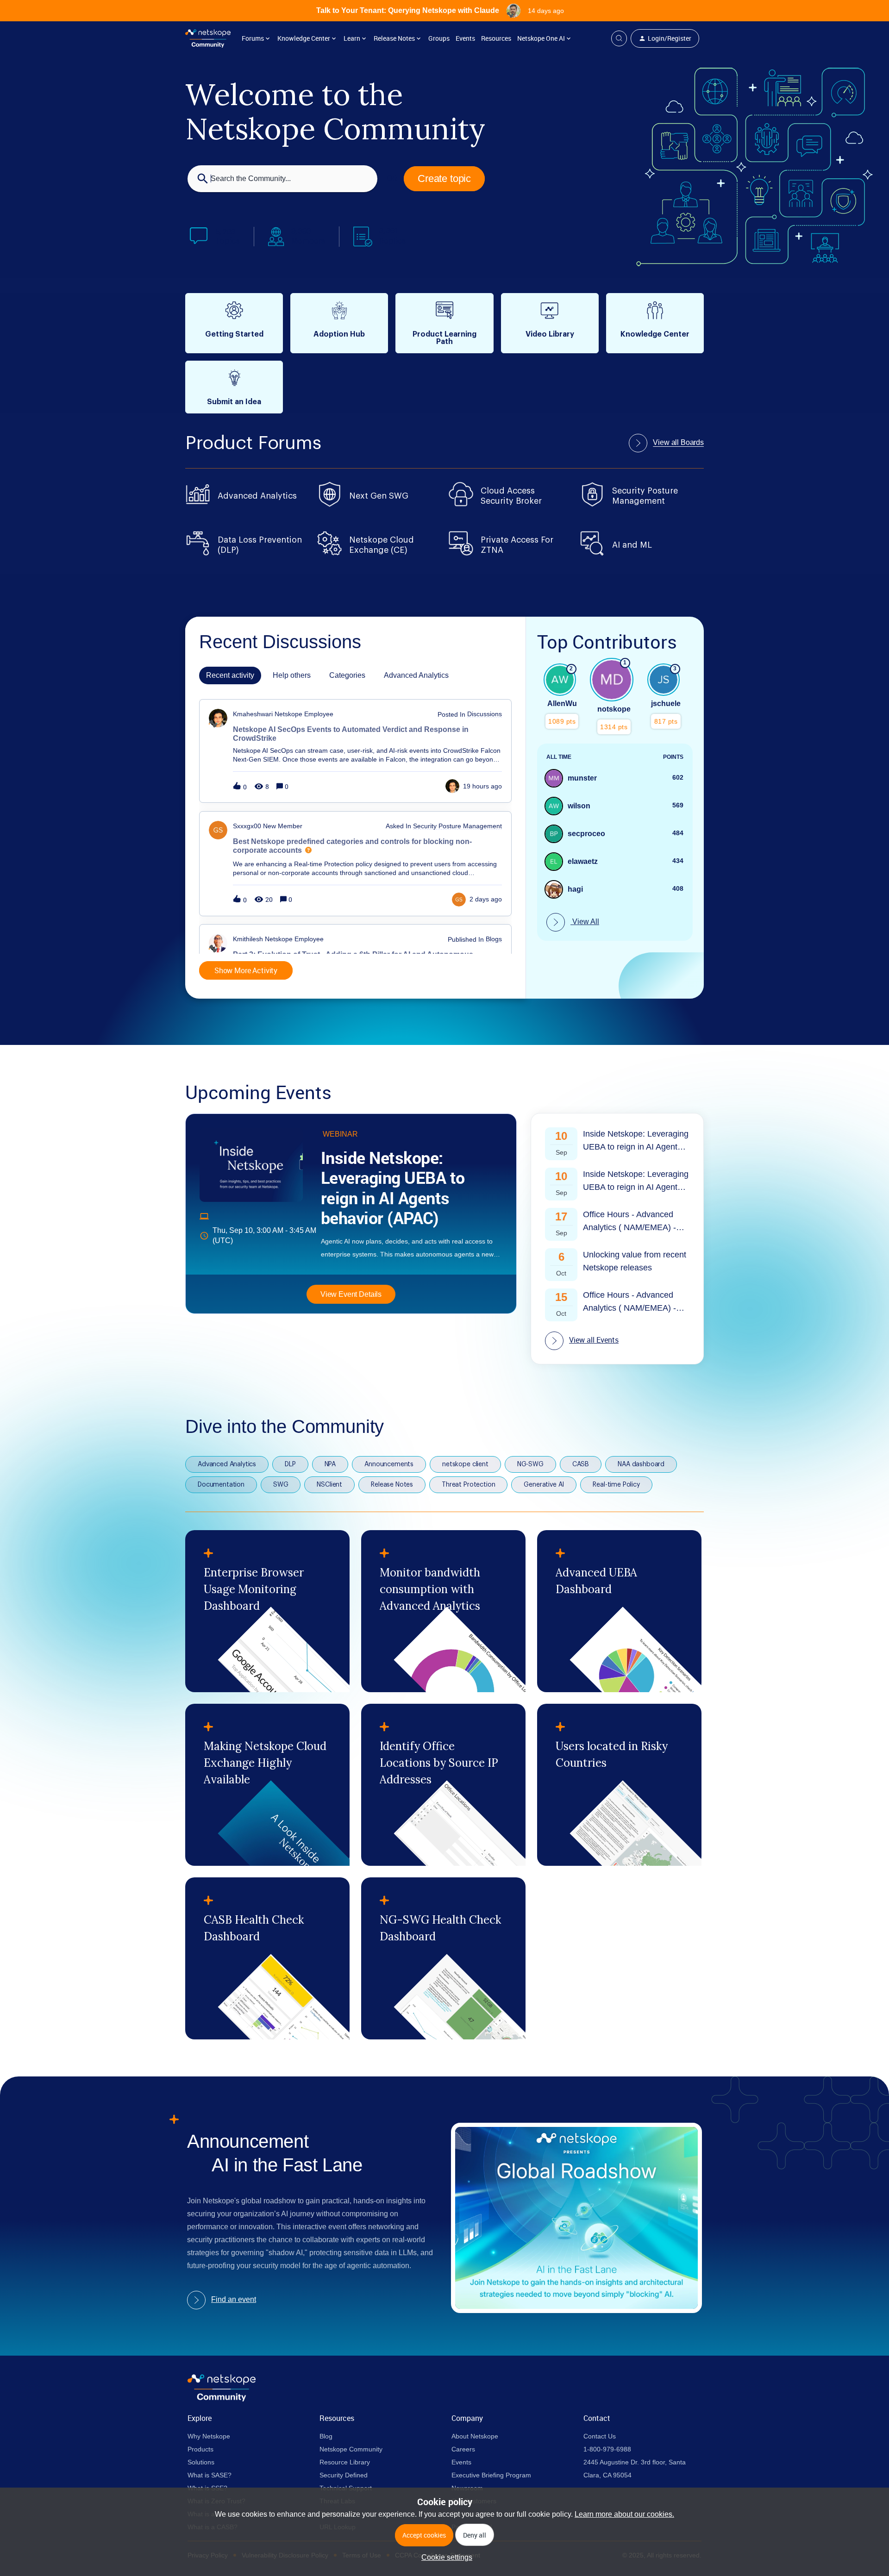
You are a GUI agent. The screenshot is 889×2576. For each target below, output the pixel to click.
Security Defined (344, 2475)
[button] (444, 2557)
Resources (496, 38)
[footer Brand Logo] (222, 2399)
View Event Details (351, 1294)
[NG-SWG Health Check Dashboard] (443, 1958)
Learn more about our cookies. (624, 2514)
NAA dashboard (641, 1464)
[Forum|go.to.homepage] (208, 38)
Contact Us (600, 2436)
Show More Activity (246, 970)
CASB (581, 1464)
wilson (579, 806)
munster (582, 778)
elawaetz (583, 861)
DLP (290, 1464)
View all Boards (678, 442)
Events (465, 38)
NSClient (329, 1485)
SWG (281, 1485)
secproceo (586, 834)
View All (585, 922)
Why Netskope (209, 2436)
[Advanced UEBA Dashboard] (619, 1611)
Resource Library (345, 2462)
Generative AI (544, 1485)
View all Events (594, 1340)
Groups (439, 38)
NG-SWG (530, 1464)
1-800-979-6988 (607, 2449)
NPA (330, 1464)
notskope (614, 709)
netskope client (465, 1464)
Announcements (389, 1464)
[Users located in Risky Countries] (619, 1785)
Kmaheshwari (253, 714)
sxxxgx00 (247, 826)
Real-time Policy (616, 1485)
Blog (326, 2436)
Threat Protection (468, 1485)
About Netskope (475, 2436)
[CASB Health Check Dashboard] (267, 1958)
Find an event (234, 2299)
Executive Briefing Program (491, 2475)
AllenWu (562, 703)
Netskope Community (351, 2449)
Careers (463, 2449)
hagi (575, 889)
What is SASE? (210, 2475)
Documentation (221, 1485)
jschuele (666, 703)
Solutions (201, 2462)
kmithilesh (248, 939)
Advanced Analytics (227, 1464)
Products (200, 2449)
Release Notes (392, 1485)
